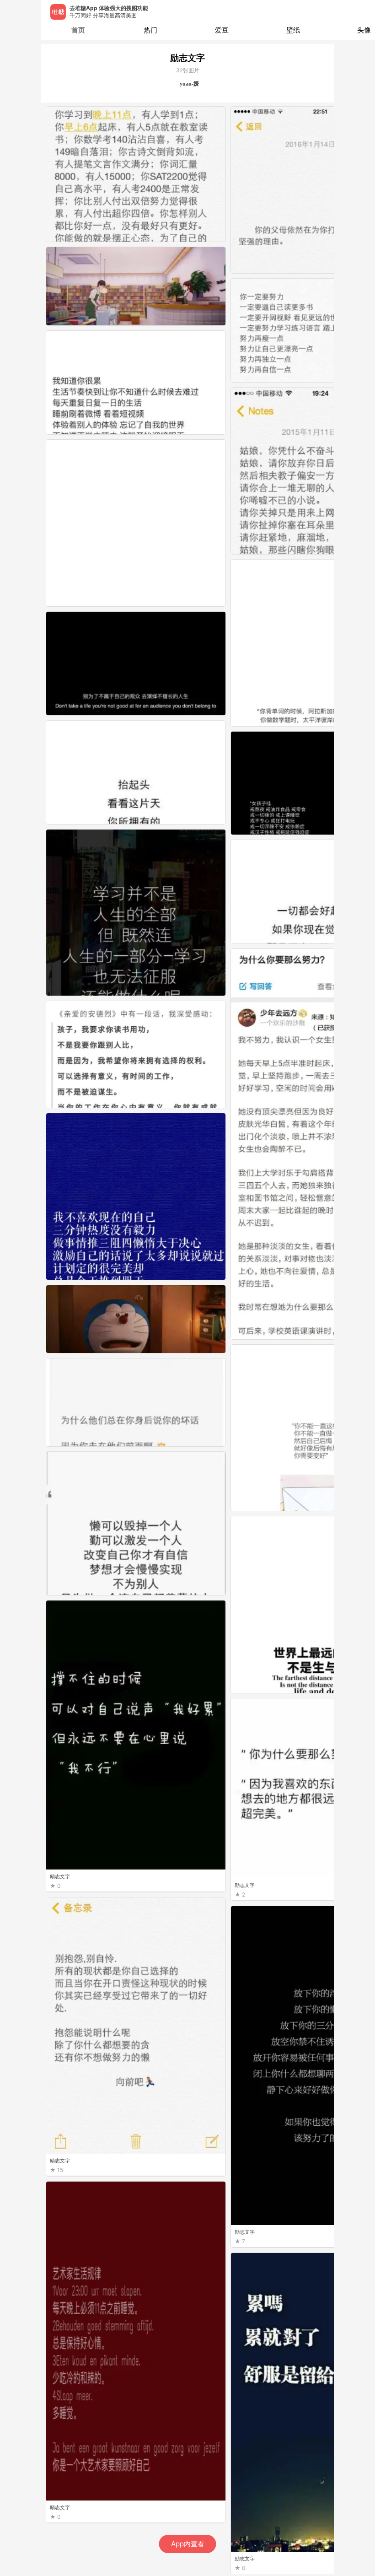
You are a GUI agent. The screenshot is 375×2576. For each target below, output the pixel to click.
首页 (78, 30)
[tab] (151, 30)
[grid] (190, 1340)
